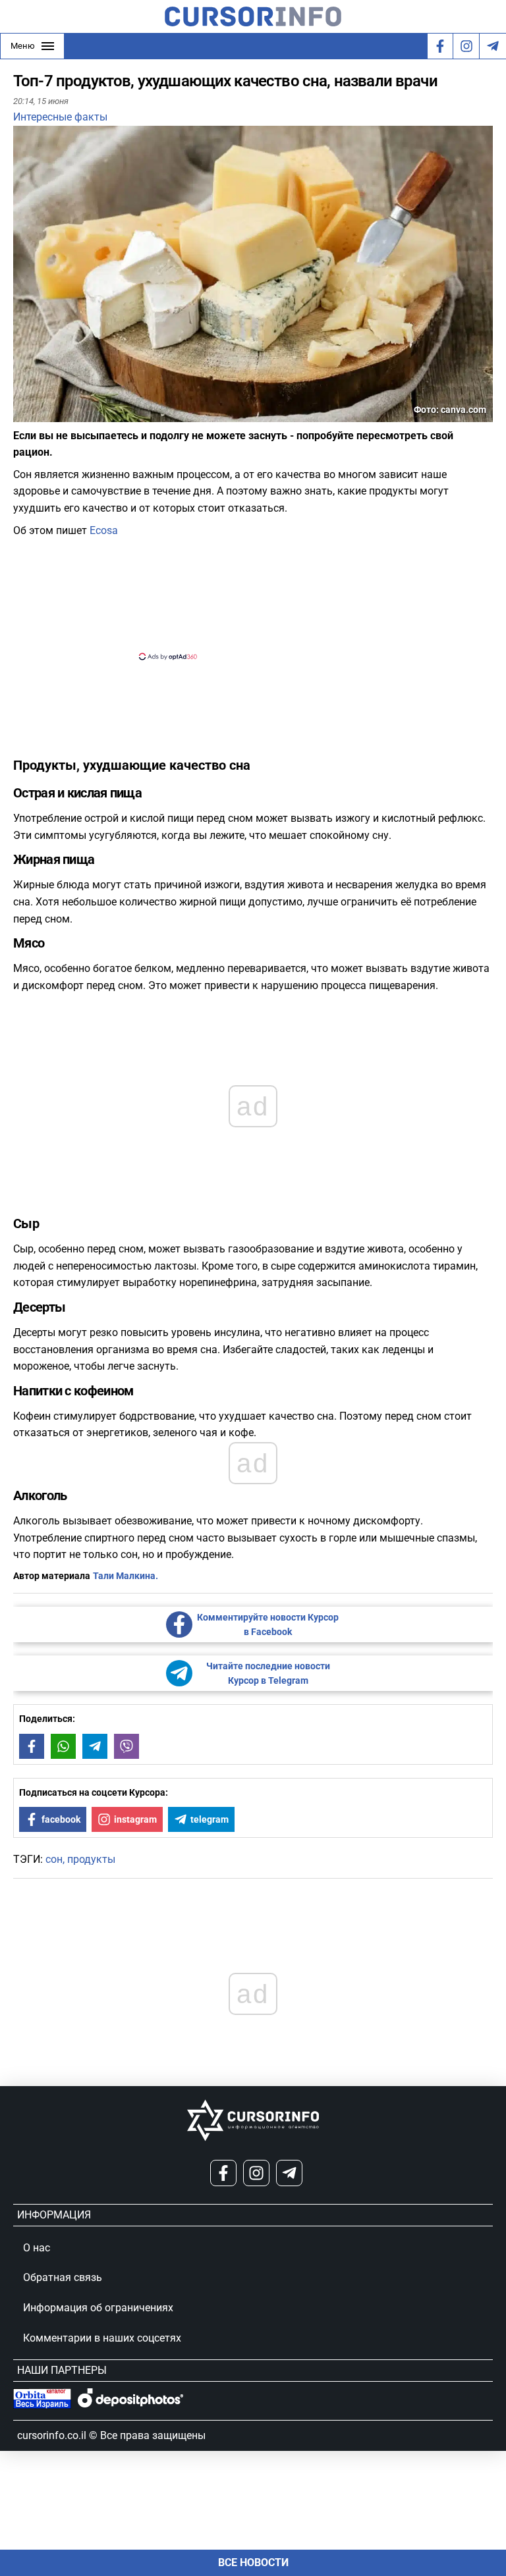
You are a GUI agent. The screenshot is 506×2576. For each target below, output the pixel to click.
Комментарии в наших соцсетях (102, 2338)
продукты (91, 1859)
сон (54, 1859)
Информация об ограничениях (98, 2308)
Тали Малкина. (126, 1576)
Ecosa (104, 530)
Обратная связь (63, 2277)
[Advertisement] (242, 597)
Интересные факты (60, 117)
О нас (37, 2248)
